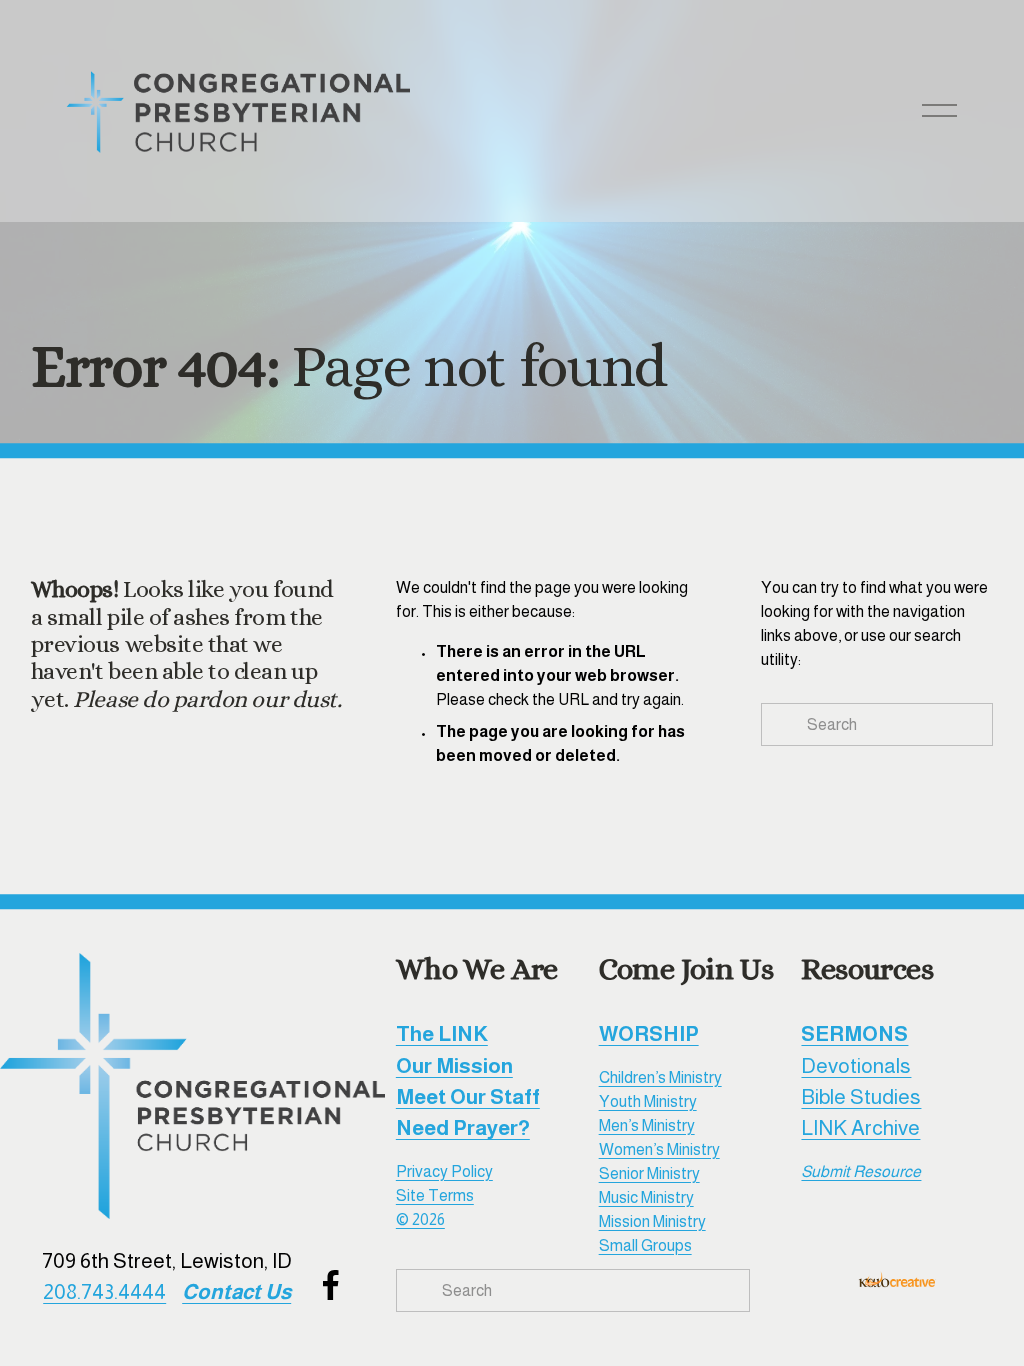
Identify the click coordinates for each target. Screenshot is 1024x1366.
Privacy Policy (444, 1171)
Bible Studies (861, 1096)
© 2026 (420, 1219)
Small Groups (645, 1245)
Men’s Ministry (647, 1125)
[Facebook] (331, 1285)
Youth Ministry (648, 1101)
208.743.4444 (104, 1291)
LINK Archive (860, 1127)
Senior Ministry (649, 1173)
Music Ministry (646, 1197)
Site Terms (435, 1195)
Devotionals (856, 1065)
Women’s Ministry (659, 1149)
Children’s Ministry (660, 1077)
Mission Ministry (652, 1221)
